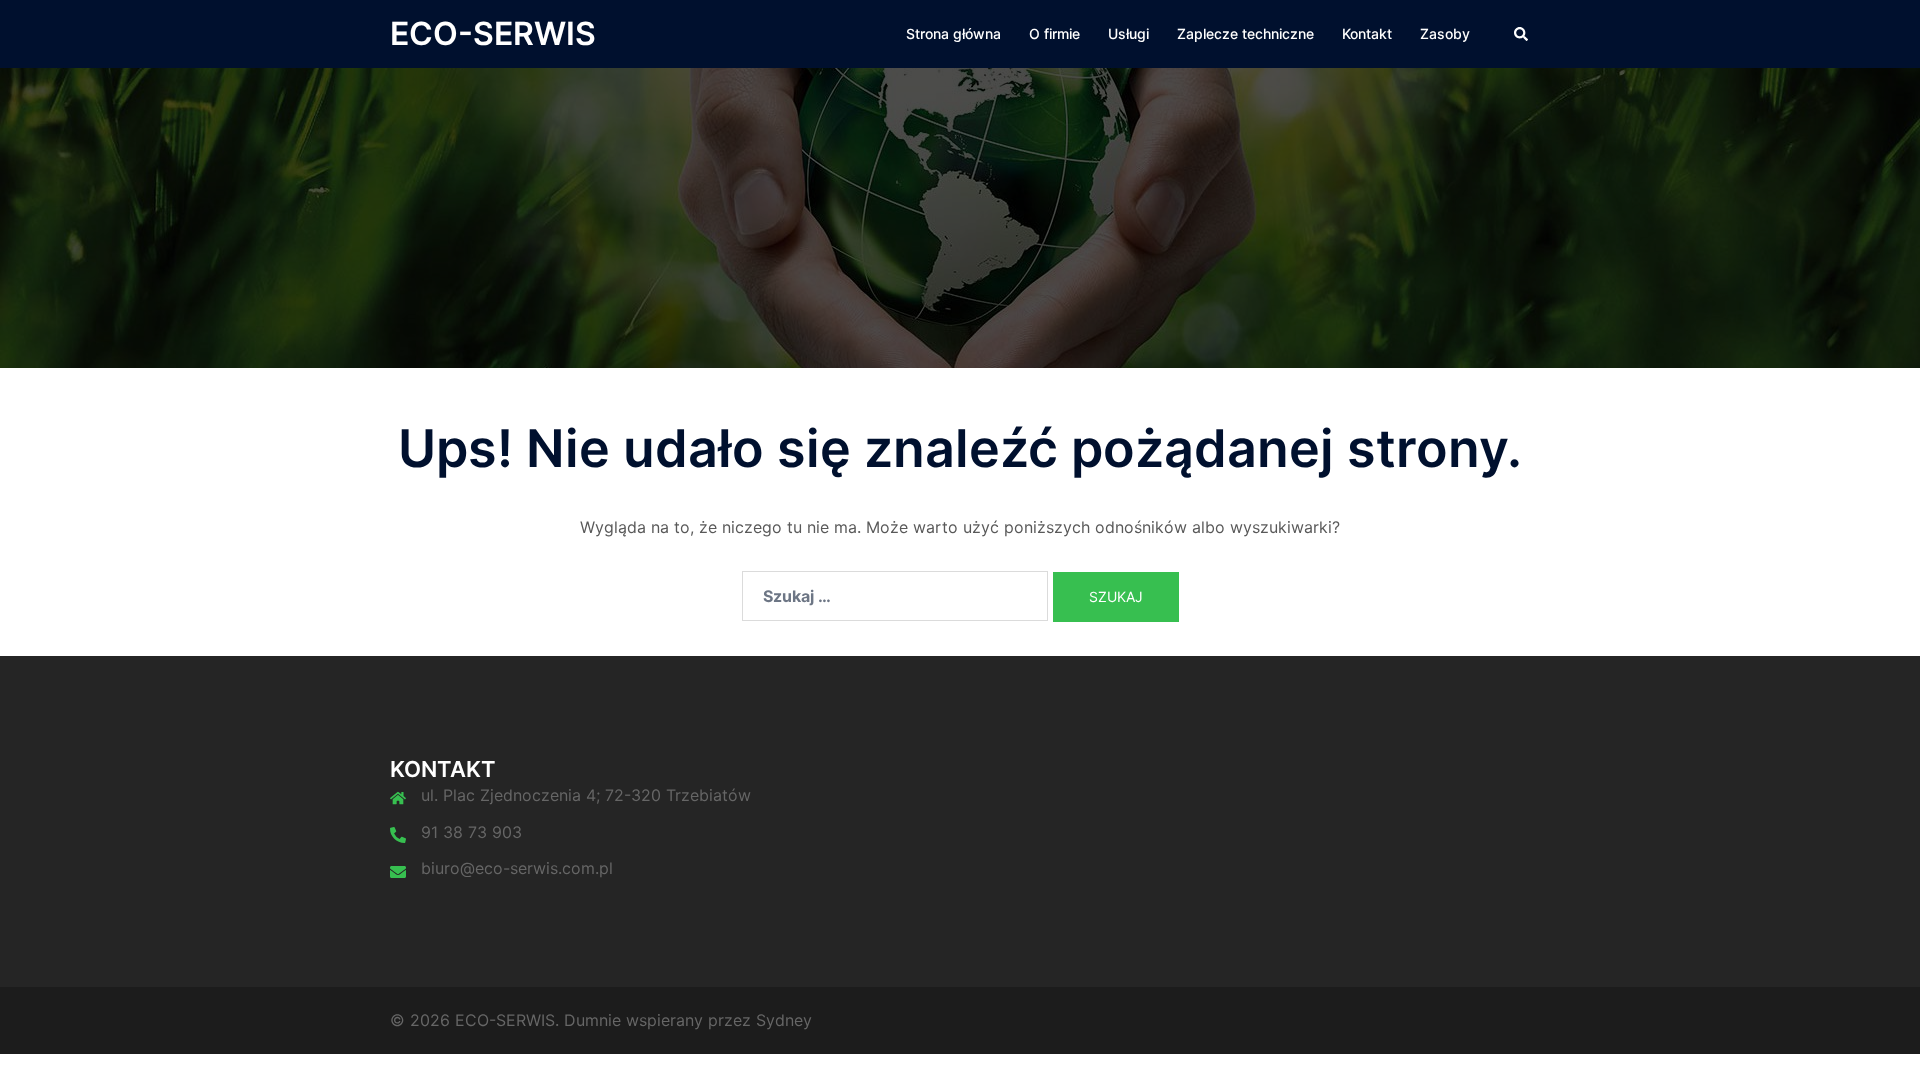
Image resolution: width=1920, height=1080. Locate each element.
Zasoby (1445, 33)
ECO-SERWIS (493, 33)
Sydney (784, 1020)
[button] (1522, 34)
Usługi (1128, 33)
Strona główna (953, 33)
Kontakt (1367, 33)
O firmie (1054, 33)
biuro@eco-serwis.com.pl (517, 868)
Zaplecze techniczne (1245, 33)
